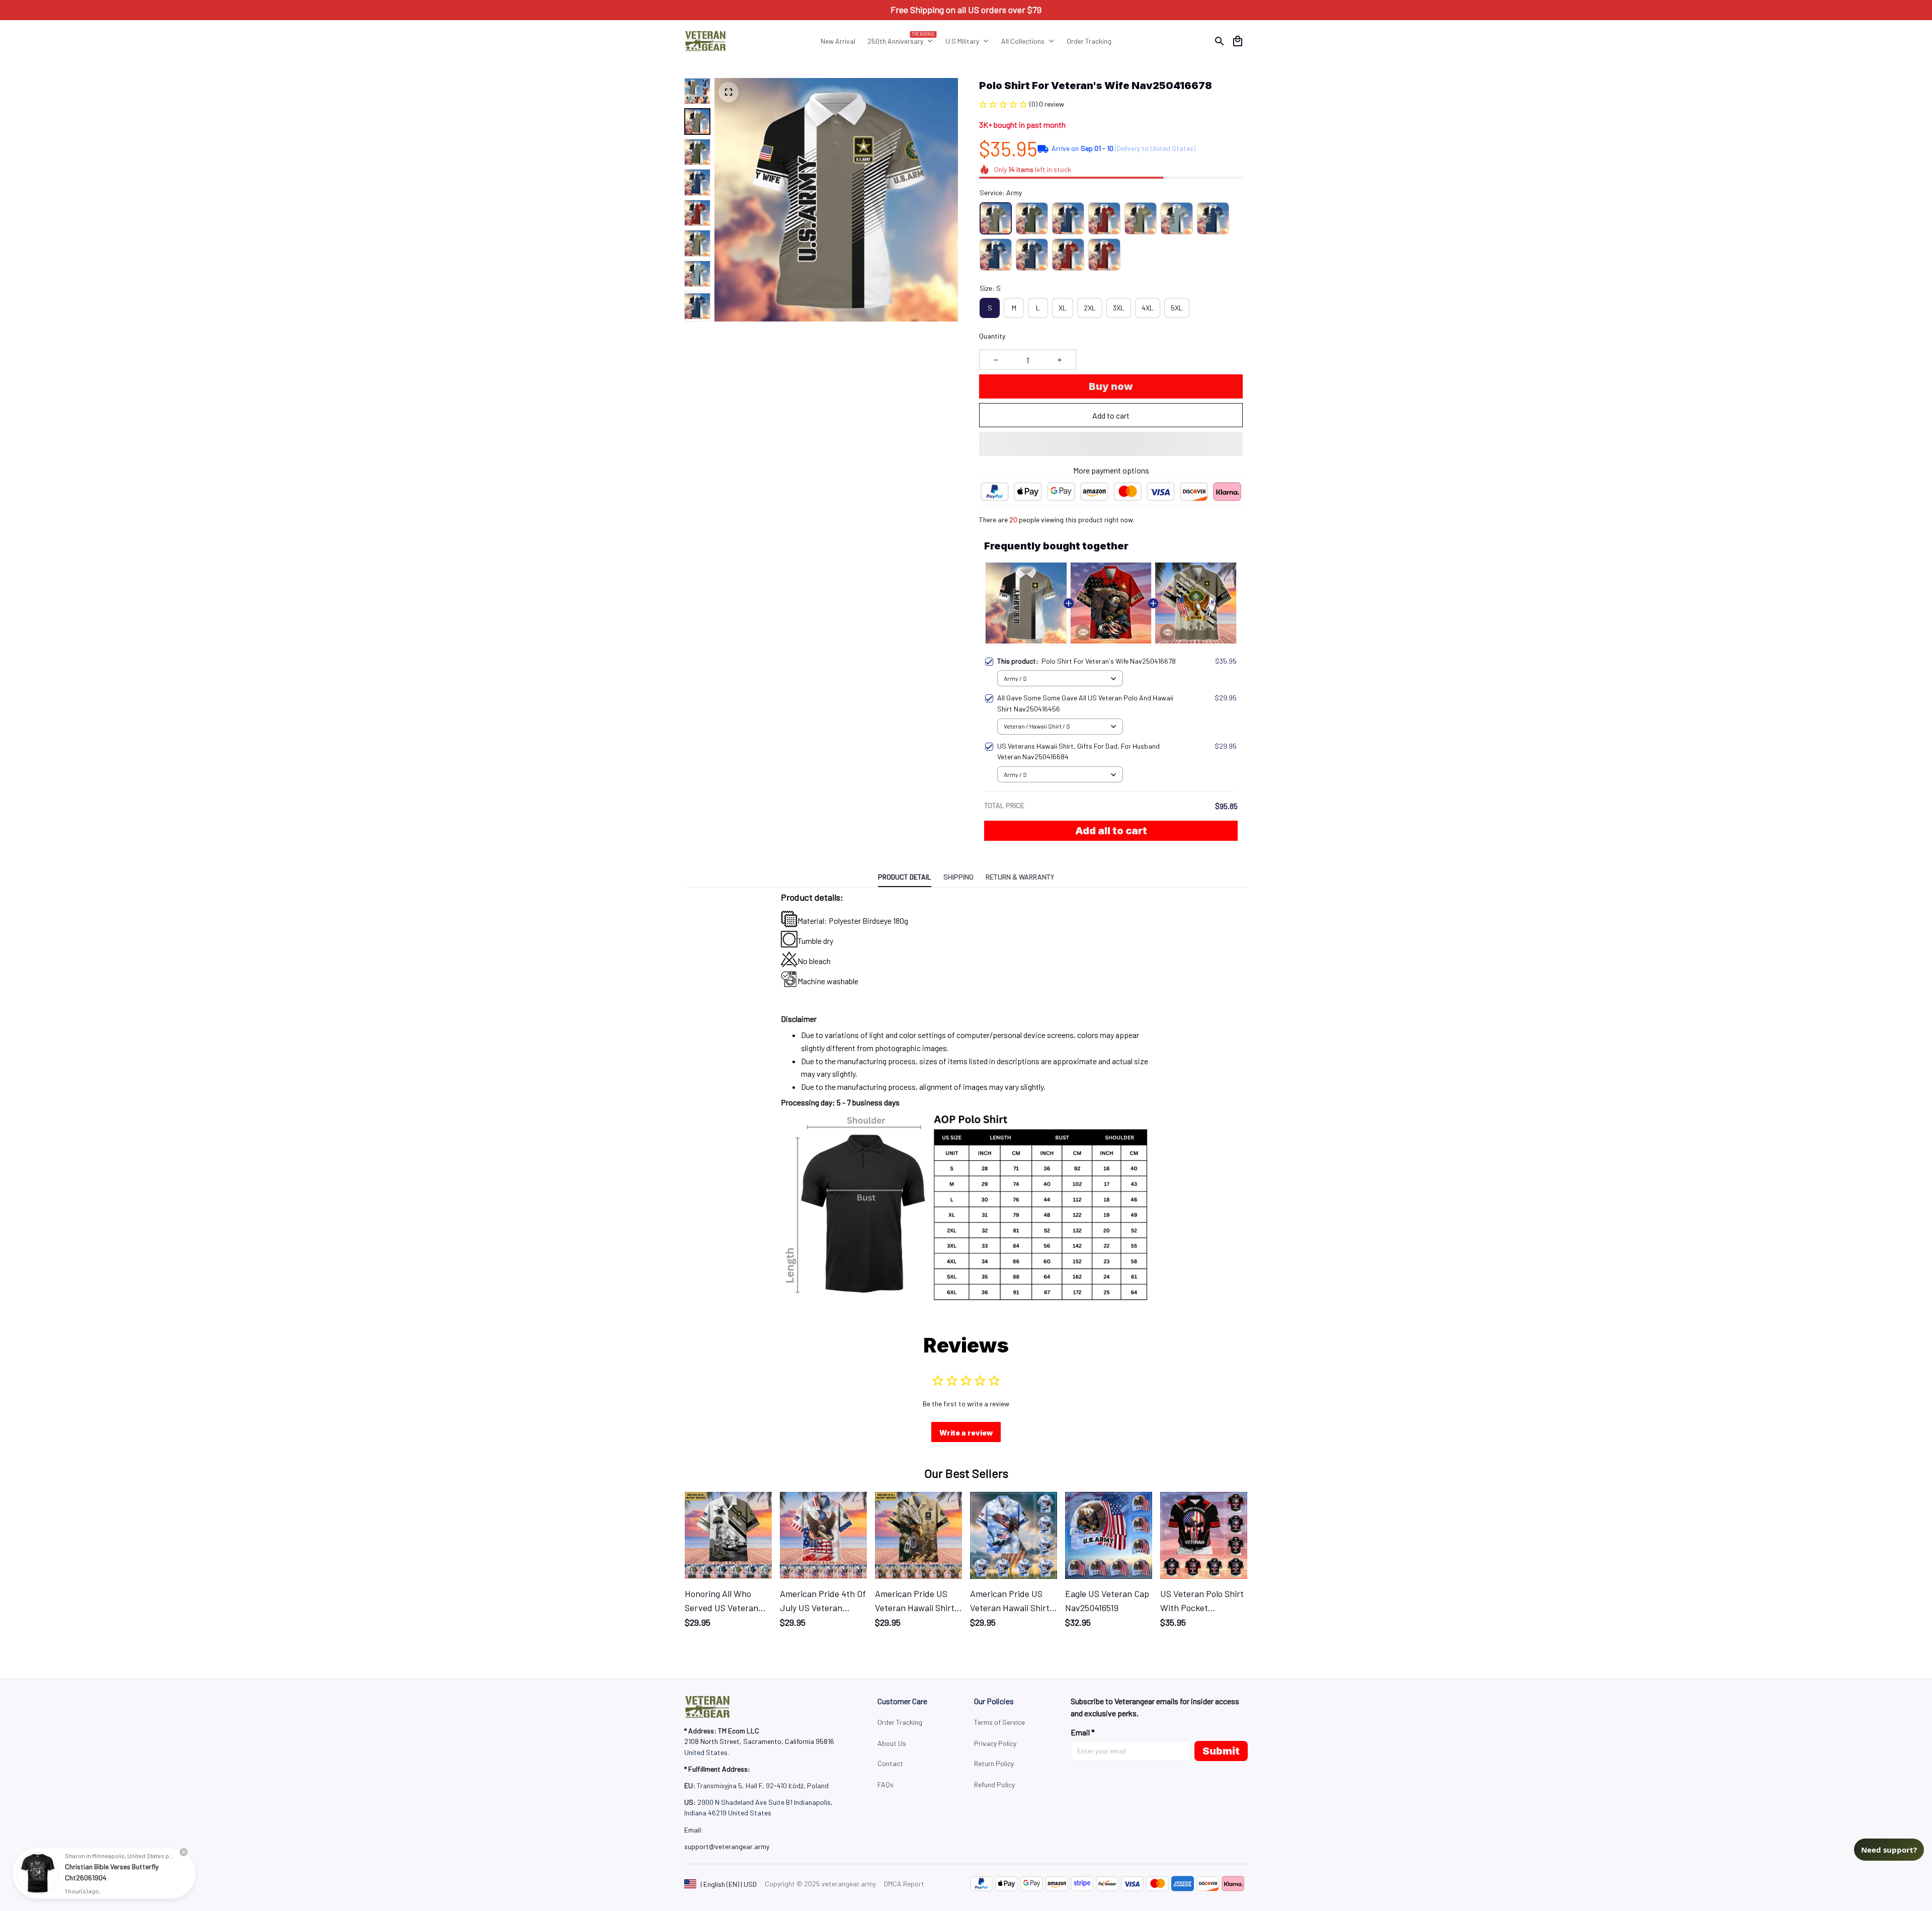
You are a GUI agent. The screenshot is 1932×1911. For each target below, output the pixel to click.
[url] (727, 1847)
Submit (1221, 1751)
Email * (1083, 1732)
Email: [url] (694, 1830)
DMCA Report (904, 1884)
